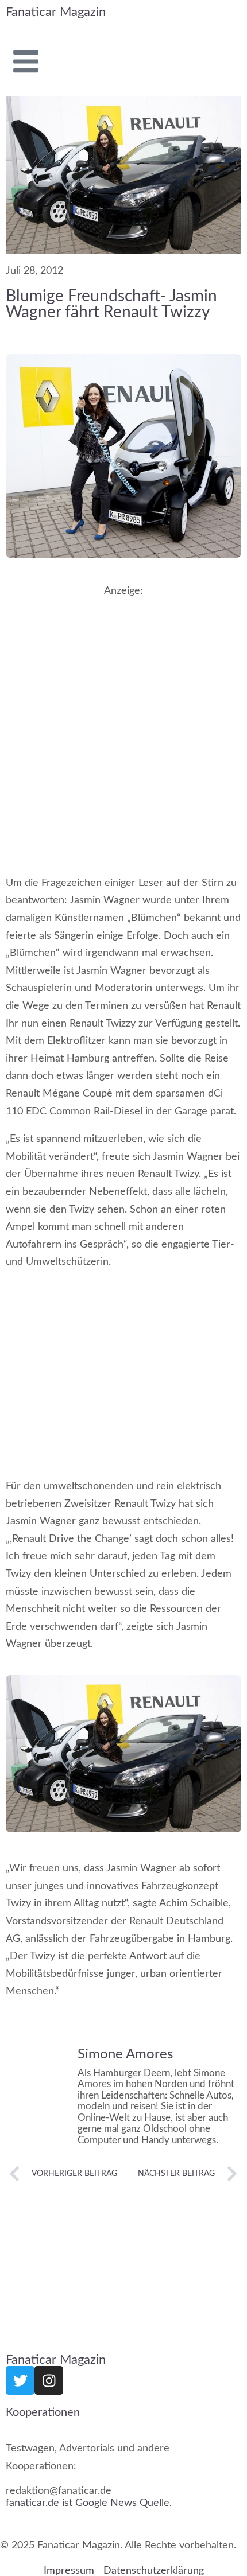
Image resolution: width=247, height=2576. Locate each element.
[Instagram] (49, 2380)
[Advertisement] (123, 725)
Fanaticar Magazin (56, 12)
